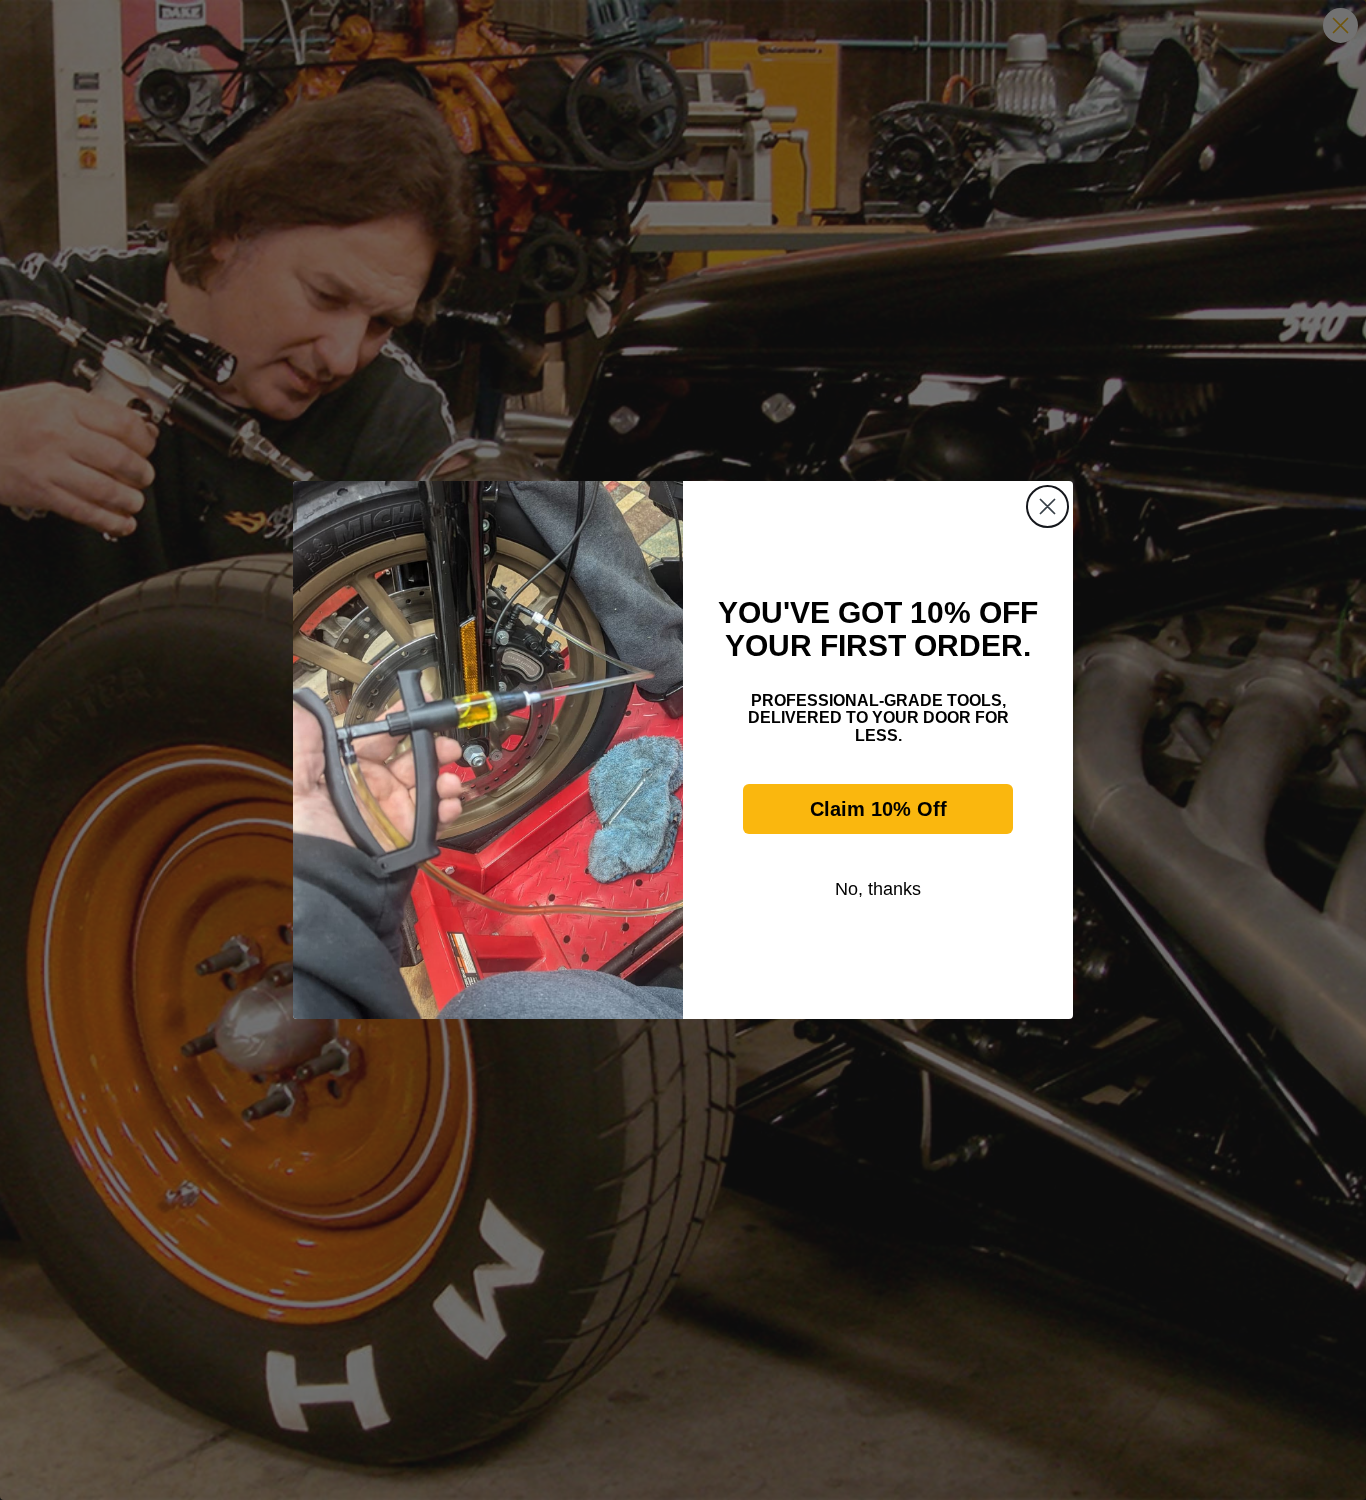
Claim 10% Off (878, 809)
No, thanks (878, 889)
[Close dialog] (1047, 506)
